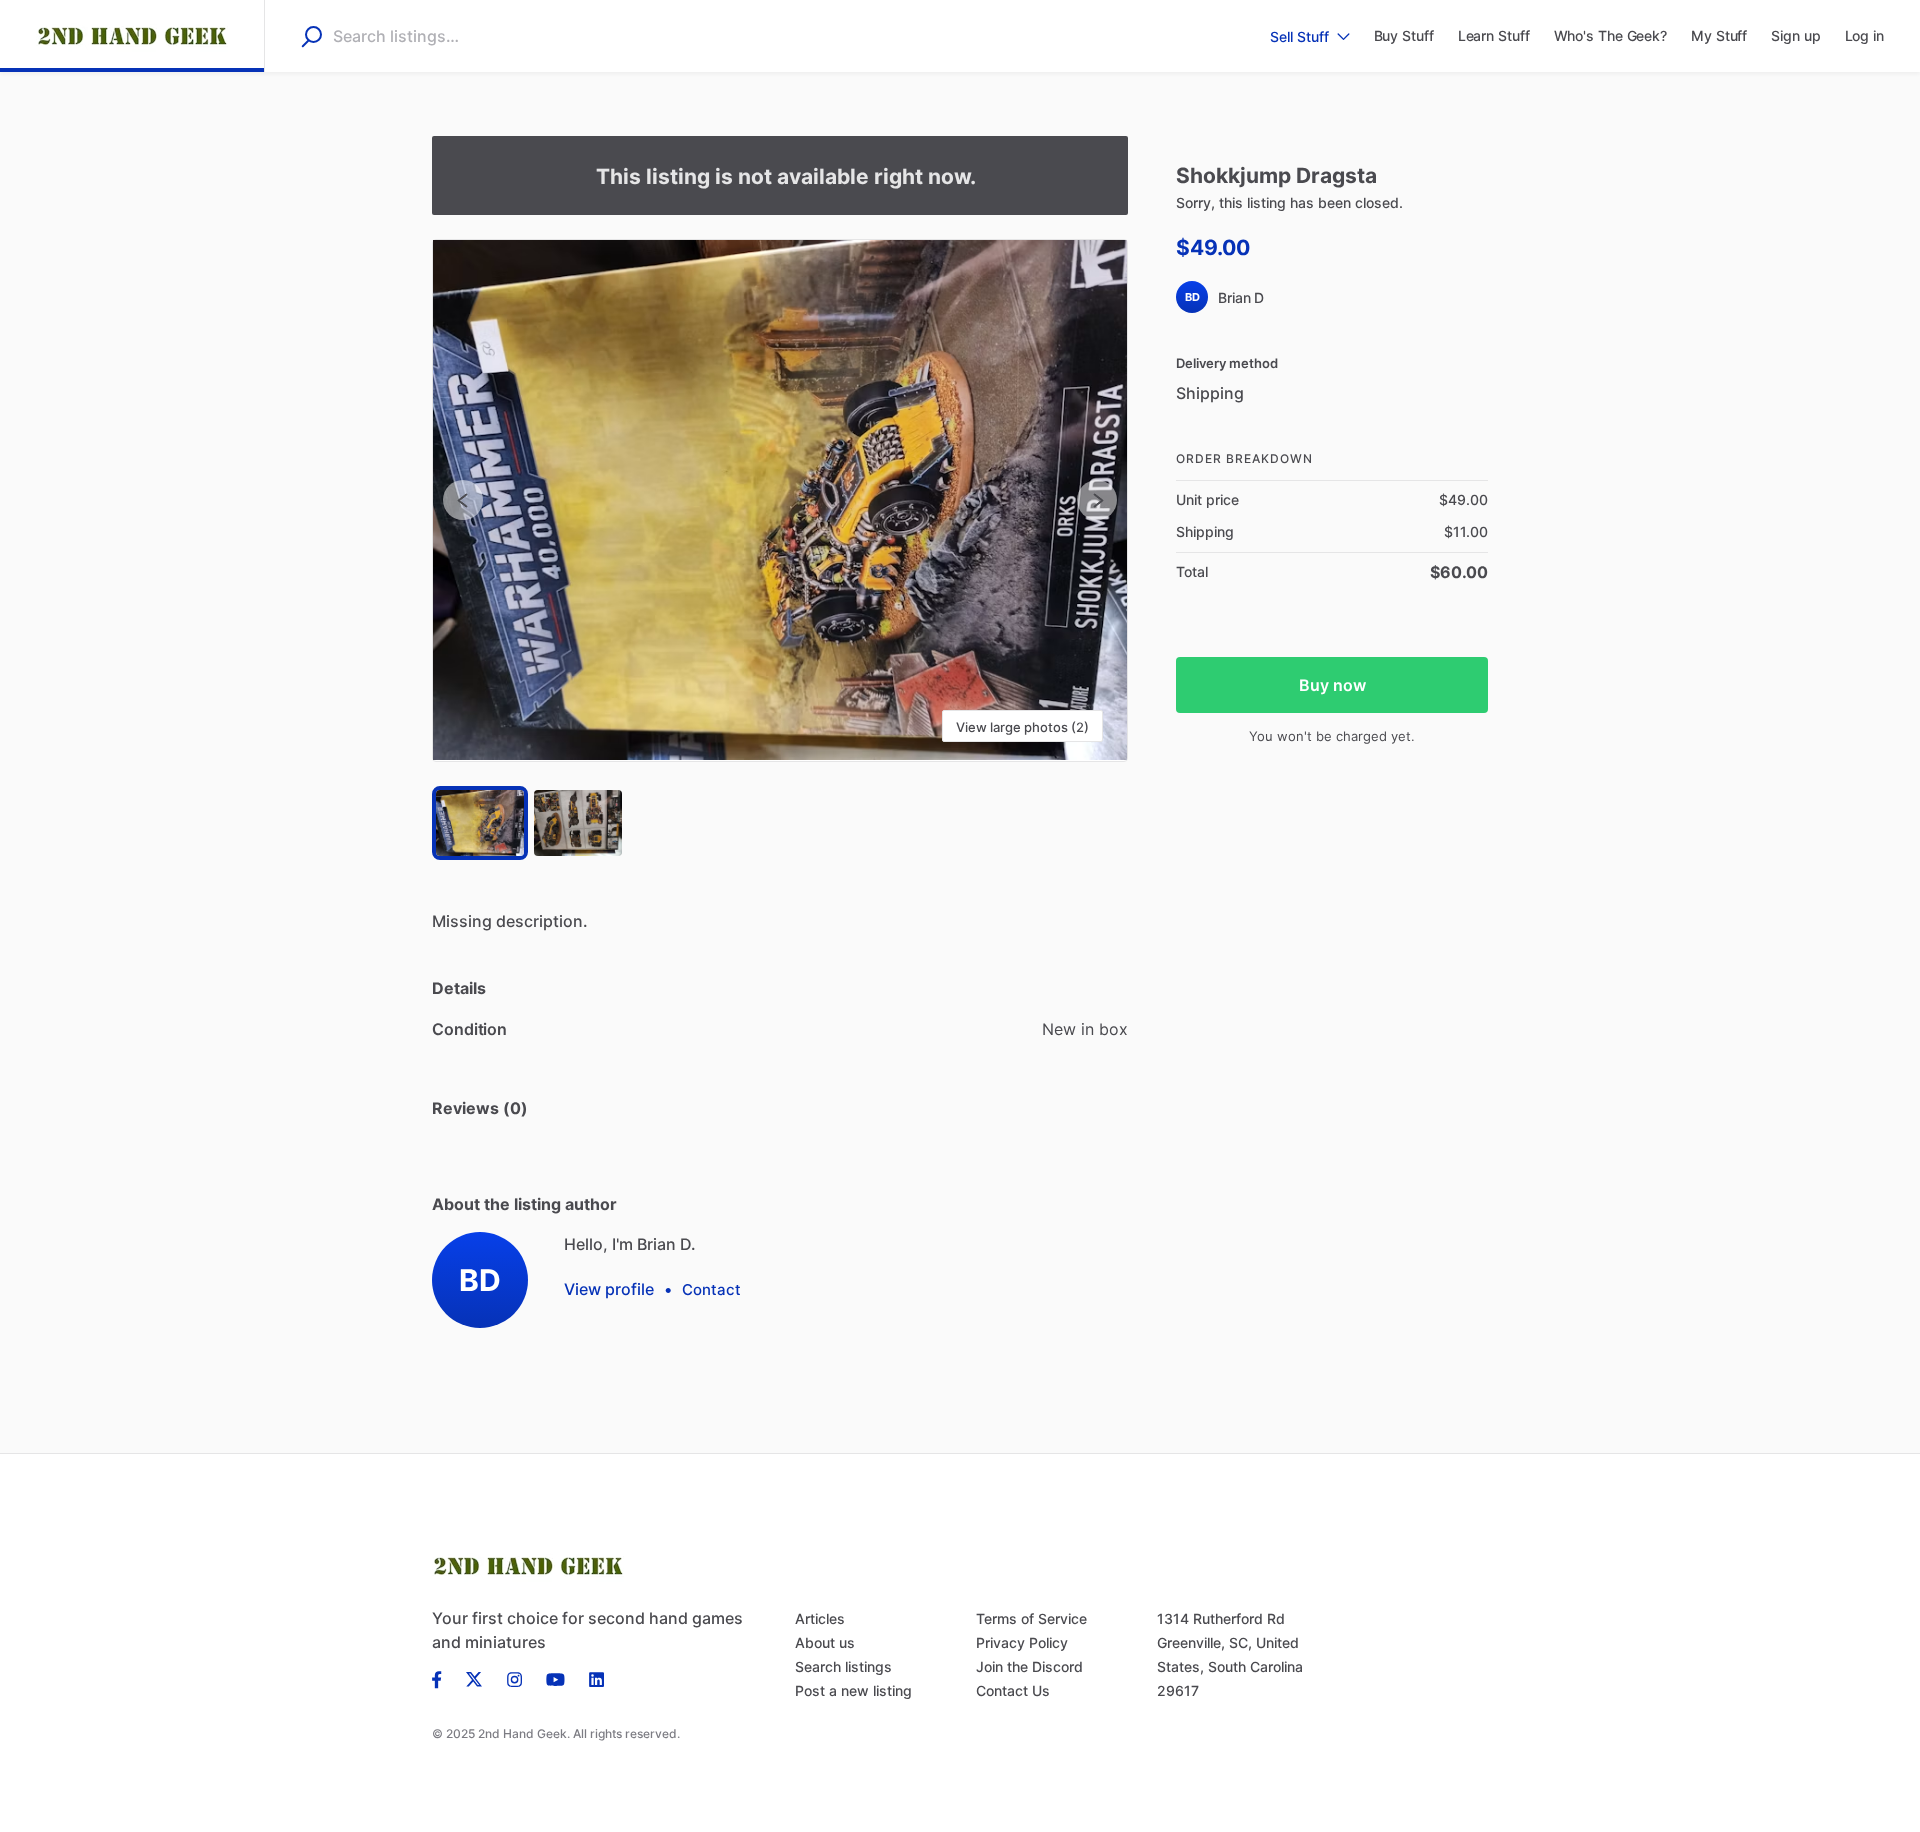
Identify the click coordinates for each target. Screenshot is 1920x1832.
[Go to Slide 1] (480, 823)
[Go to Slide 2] (578, 823)
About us (825, 1642)
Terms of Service (1031, 1618)
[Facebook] (443, 1678)
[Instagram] (514, 1678)
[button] (780, 500)
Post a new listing (853, 1690)
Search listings (843, 1666)
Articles (820, 1618)
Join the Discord (1029, 1666)
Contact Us (1013, 1690)
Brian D (1241, 297)
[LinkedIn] (596, 1678)
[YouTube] (555, 1678)
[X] (474, 1678)
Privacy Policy (1022, 1642)
